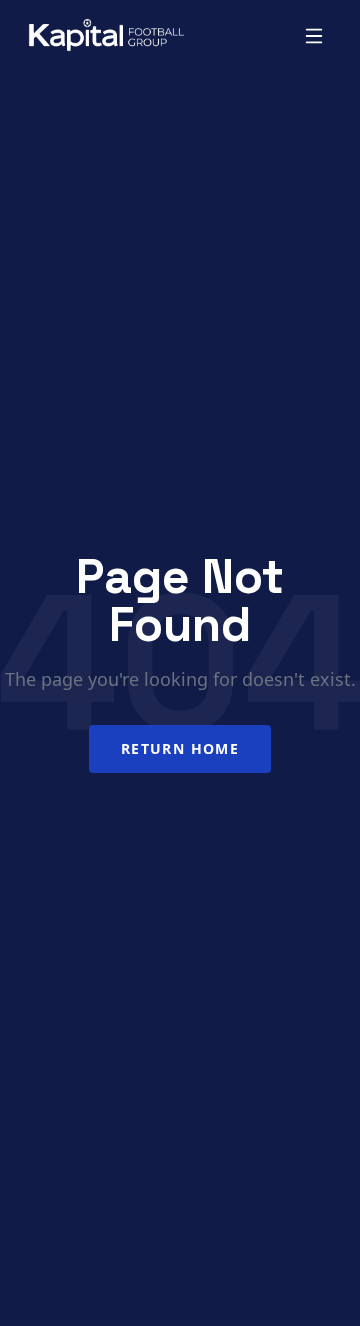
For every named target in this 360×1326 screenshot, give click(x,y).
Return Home (180, 748)
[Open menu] (314, 36)
